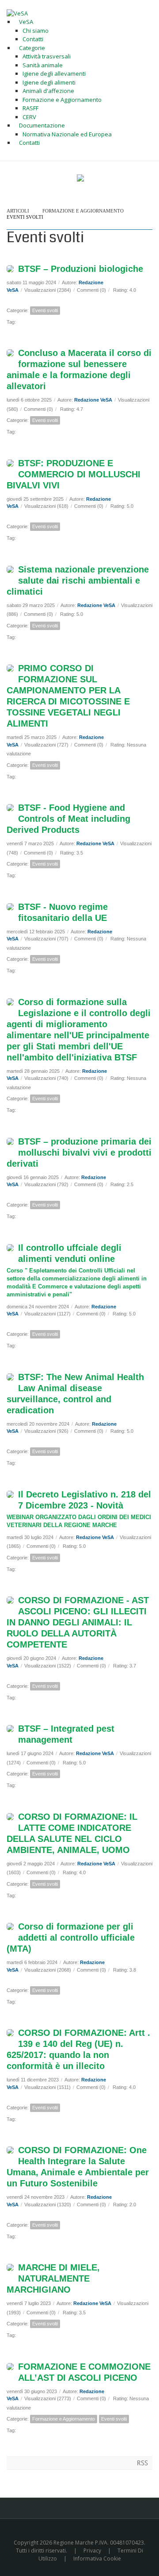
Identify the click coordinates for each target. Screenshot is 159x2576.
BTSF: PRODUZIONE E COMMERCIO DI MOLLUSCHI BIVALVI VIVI (74, 474)
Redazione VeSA (93, 400)
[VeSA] (17, 13)
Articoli (18, 211)
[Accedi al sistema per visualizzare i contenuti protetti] (80, 178)
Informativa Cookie (97, 2559)
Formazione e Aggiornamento (83, 211)
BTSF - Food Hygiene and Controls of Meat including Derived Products (68, 819)
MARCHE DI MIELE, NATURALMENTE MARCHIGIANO (53, 2278)
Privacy (92, 2551)
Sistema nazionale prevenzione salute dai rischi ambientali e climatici (78, 580)
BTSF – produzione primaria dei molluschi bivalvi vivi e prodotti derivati (79, 1153)
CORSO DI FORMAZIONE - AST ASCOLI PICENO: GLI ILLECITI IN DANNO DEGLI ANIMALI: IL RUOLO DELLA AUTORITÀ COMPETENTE (78, 1622)
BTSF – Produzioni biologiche (81, 269)
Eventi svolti (25, 217)
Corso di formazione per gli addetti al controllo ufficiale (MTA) (71, 1938)
